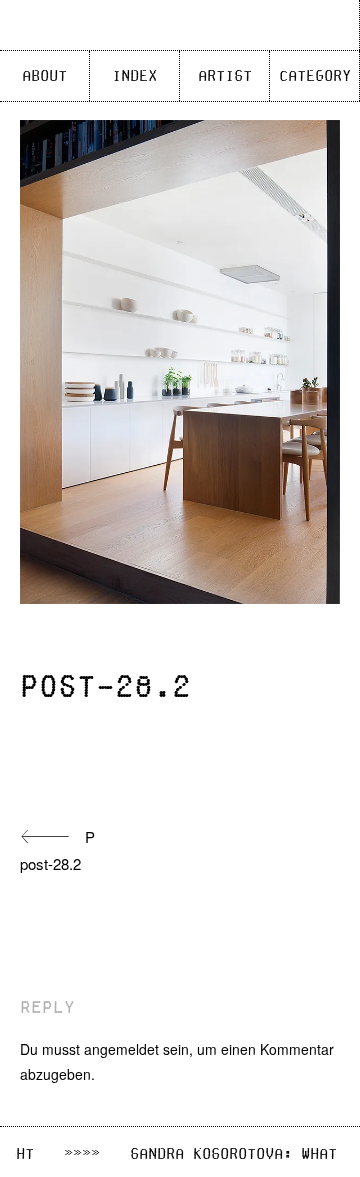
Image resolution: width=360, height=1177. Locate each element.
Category (315, 76)
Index (134, 76)
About (44, 76)
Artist (225, 76)
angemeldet (121, 1049)
